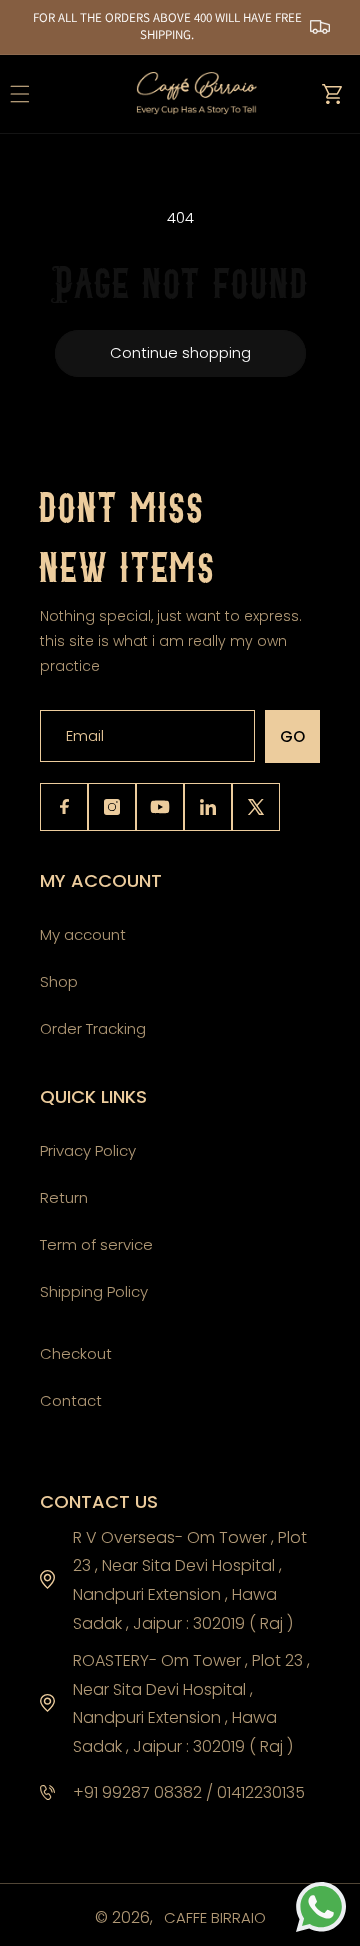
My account (83, 934)
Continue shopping (180, 352)
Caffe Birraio (215, 1917)
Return (64, 1197)
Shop (59, 981)
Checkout (76, 1353)
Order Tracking (93, 1028)
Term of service (96, 1244)
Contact (71, 1400)
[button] (332, 94)
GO (292, 736)
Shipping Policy (94, 1291)
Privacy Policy (88, 1150)
